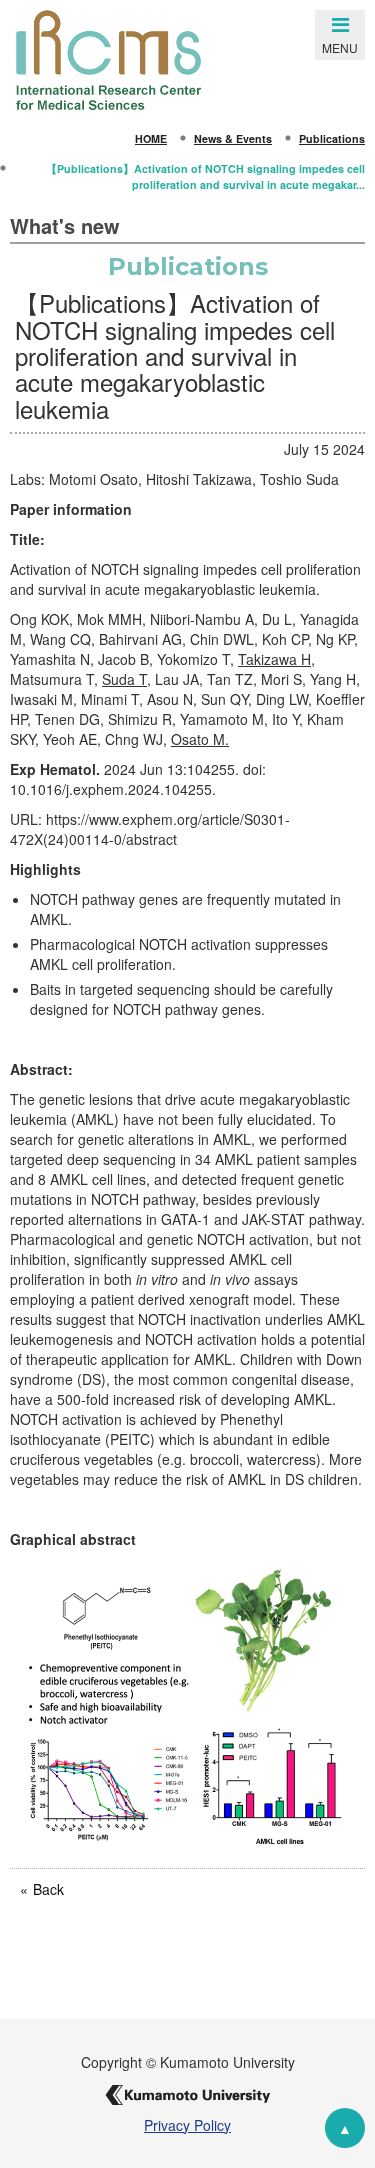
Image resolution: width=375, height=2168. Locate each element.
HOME (151, 138)
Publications (332, 138)
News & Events (233, 138)
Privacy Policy (187, 2125)
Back (48, 1889)
